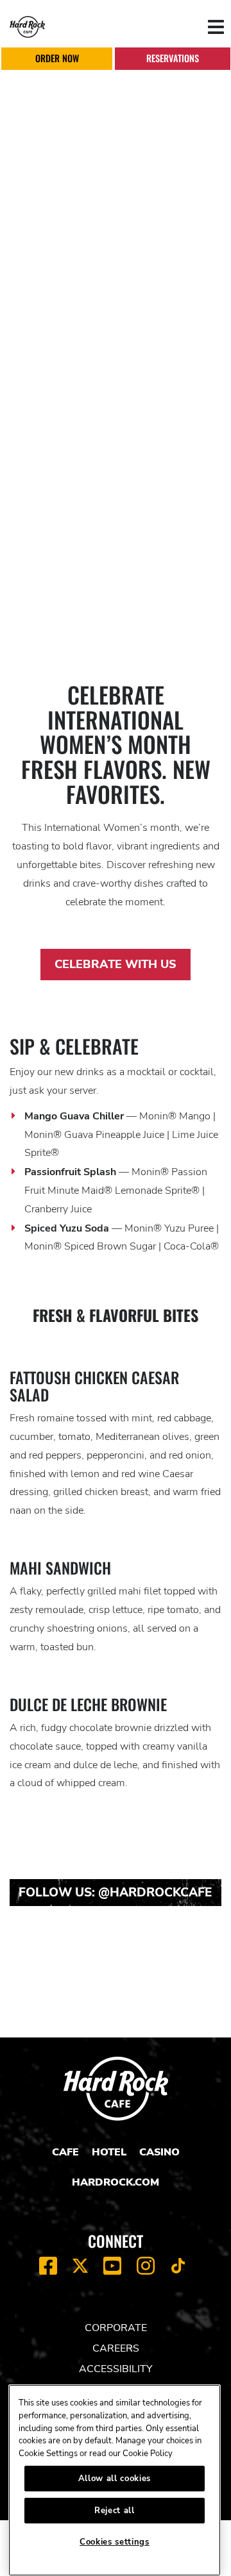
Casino (159, 2152)
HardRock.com (116, 2182)
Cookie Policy (148, 2454)
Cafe (65, 2152)
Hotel (109, 2152)
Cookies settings (115, 2542)
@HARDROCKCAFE (155, 1893)
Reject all (115, 2511)
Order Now (57, 58)
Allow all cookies (115, 2479)
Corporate (116, 2328)
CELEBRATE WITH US (116, 964)
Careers (116, 2348)
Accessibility (116, 2369)
